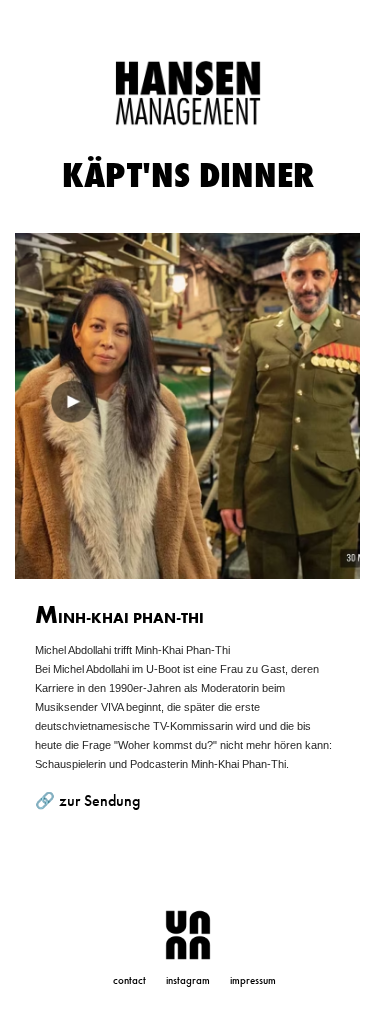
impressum (253, 980)
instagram (188, 980)
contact (129, 980)
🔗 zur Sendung (87, 800)
